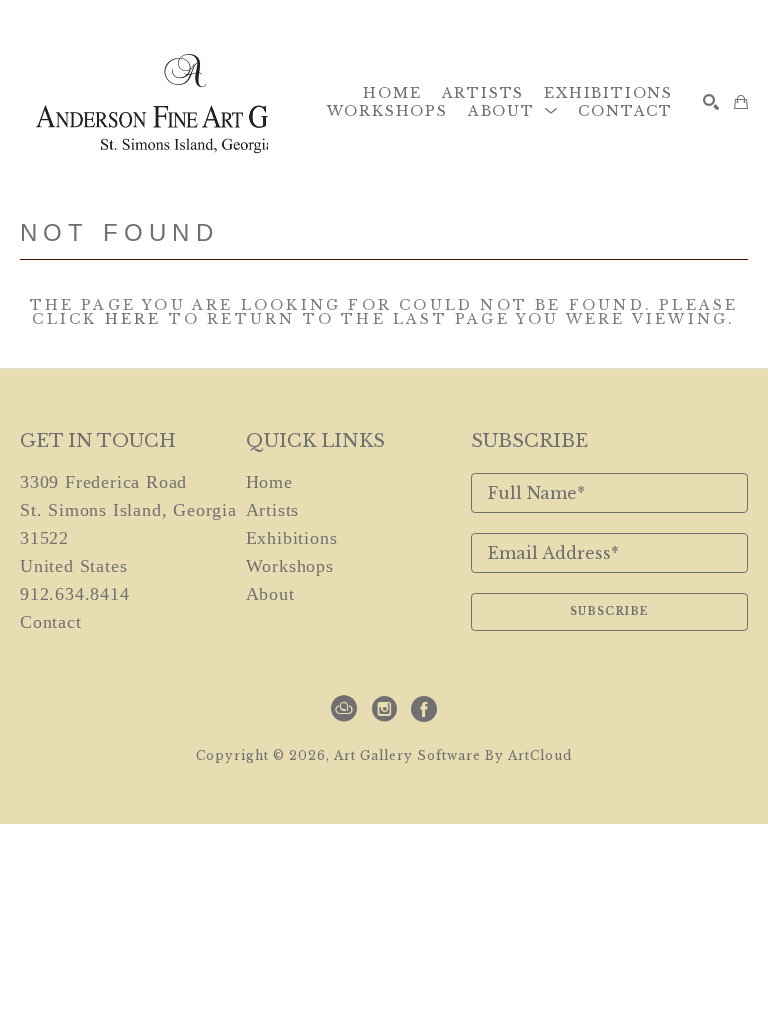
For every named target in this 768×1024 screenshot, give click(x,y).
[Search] (711, 102)
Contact (51, 622)
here (133, 319)
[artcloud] (344, 709)
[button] (513, 111)
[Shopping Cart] (741, 102)
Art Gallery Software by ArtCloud (453, 755)
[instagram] (384, 709)
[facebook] (424, 709)
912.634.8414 (75, 594)
